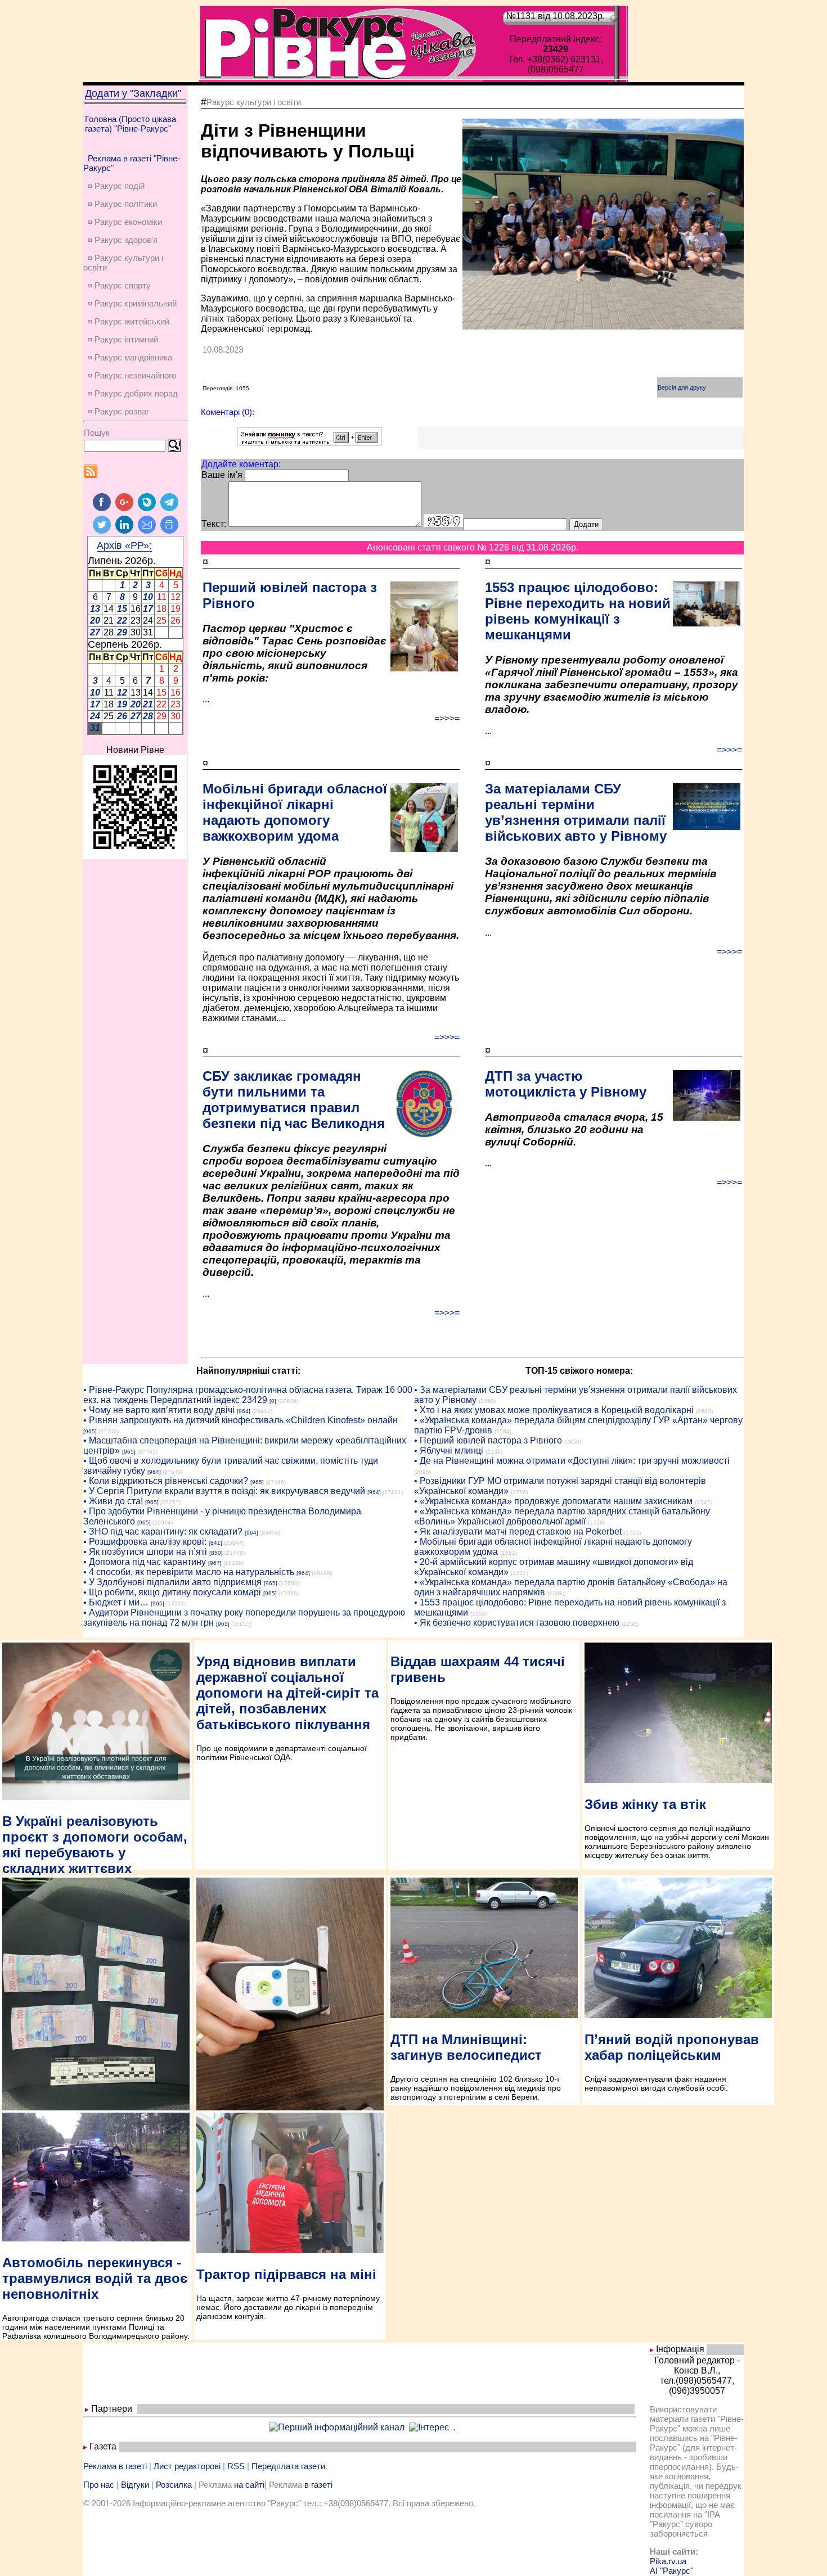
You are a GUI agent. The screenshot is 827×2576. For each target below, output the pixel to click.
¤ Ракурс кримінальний (132, 303)
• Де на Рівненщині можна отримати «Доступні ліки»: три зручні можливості (572, 1461)
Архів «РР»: (124, 545)
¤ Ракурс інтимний (123, 339)
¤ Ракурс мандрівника (130, 357)
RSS (236, 2466)
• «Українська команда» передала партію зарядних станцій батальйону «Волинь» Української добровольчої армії (562, 1516)
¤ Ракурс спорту (119, 285)
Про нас (99, 2485)
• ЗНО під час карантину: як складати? (163, 1531)
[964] (244, 1411)
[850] (216, 1553)
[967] (215, 1563)
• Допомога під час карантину (145, 1562)
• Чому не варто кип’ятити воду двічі (159, 1410)
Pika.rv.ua (668, 2561)
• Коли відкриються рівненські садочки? (166, 1481)
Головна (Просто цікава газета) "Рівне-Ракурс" (131, 124)
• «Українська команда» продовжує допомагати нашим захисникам (553, 1501)
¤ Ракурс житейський (129, 321)
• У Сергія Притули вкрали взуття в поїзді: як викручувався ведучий (224, 1491)
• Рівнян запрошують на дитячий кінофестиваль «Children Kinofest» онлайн (241, 1420)
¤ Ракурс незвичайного (132, 375)
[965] (90, 1431)
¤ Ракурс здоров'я (123, 240)
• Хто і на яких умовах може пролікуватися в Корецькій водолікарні (554, 1410)
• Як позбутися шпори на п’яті (145, 1552)
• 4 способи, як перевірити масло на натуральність (189, 1572)
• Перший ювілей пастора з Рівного (488, 1440)
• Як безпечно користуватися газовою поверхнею (517, 1623)
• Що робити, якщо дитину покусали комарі (172, 1592)
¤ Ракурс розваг (118, 411)
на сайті (249, 2485)
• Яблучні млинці (449, 1451)
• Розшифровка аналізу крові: (145, 1542)
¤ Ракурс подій (116, 186)
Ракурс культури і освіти (254, 102)
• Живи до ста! (113, 1501)
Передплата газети (288, 2466)
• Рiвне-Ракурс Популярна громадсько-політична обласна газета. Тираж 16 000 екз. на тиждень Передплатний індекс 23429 (248, 1395)
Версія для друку (682, 387)
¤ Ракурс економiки (125, 222)
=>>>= (447, 718)
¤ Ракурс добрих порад (133, 393)
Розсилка (174, 2485)
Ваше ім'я (222, 475)
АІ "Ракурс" (671, 2571)
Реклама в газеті (115, 2466)
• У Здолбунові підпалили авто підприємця (172, 1582)
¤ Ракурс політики (122, 204)
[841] (215, 1543)
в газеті (318, 2485)
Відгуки (135, 2485)
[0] (273, 1401)
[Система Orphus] (310, 443)
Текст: (214, 524)
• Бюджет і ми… (116, 1602)
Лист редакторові (187, 2466)
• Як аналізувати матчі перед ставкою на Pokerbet (518, 1531)
